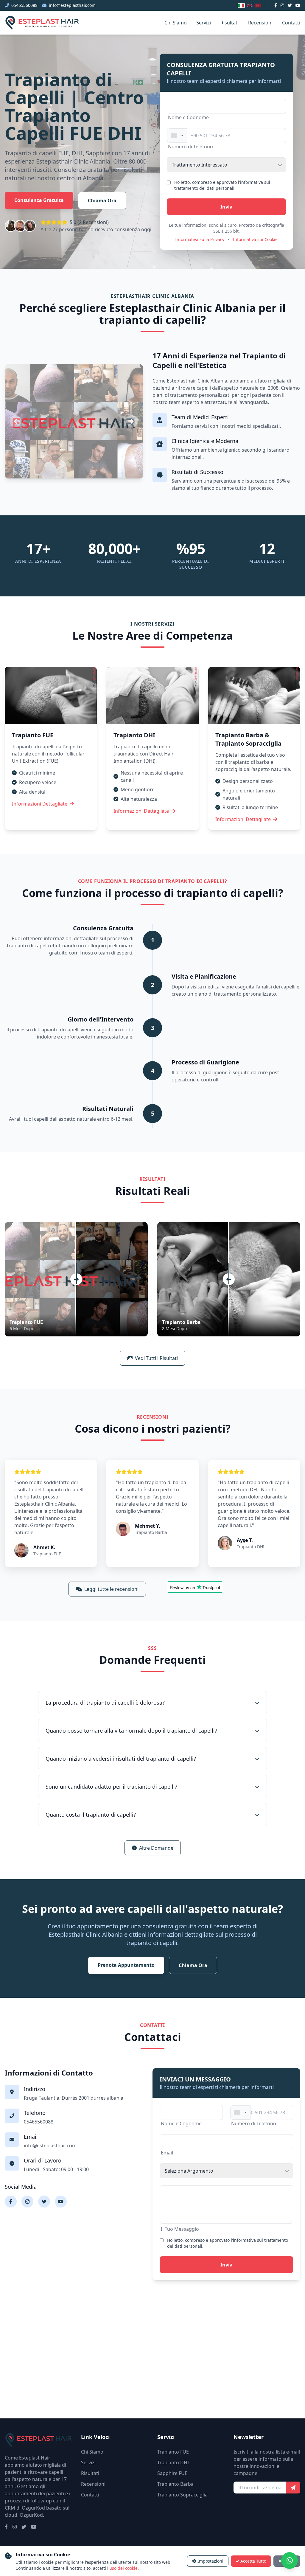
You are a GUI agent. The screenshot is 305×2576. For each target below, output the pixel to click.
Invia (227, 207)
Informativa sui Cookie (255, 239)
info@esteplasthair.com (72, 5)
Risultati (229, 23)
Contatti (291, 23)
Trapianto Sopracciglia (182, 2495)
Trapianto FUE (173, 2452)
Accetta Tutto (253, 2561)
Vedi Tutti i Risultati (156, 1358)
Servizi (204, 23)
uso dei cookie (123, 2568)
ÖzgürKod (31, 2515)
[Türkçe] (258, 6)
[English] (250, 5)
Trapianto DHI (173, 2462)
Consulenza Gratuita (39, 200)
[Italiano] (241, 6)
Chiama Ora (102, 200)
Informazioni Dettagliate (40, 804)
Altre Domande (156, 1848)
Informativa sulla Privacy (200, 239)
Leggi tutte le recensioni (111, 1589)
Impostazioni (210, 2561)
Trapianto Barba (175, 2484)
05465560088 (24, 5)
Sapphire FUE (172, 2473)
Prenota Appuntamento (126, 1965)
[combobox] (177, 136)
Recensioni (260, 23)
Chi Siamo (176, 23)
